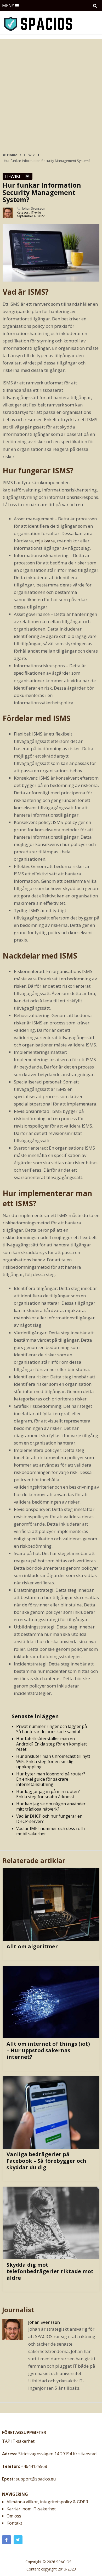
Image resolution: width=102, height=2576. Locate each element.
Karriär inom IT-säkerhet (31, 2509)
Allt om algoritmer (32, 1946)
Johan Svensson (34, 208)
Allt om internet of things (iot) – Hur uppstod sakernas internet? (48, 2050)
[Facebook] (7, 2540)
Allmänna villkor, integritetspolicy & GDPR (47, 2502)
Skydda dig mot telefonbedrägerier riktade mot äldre (50, 2271)
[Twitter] (18, 2540)
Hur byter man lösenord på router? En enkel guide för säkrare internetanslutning (51, 1779)
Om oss (14, 2516)
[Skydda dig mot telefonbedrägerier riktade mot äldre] (51, 2223)
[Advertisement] (51, 93)
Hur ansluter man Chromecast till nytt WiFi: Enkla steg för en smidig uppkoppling (53, 1762)
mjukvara (45, 541)
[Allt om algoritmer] (51, 1905)
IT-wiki (13, 176)
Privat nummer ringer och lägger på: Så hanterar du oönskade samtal (52, 1729)
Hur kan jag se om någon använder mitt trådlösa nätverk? (51, 1806)
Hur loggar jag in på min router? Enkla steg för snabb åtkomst (48, 1794)
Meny (8, 6)
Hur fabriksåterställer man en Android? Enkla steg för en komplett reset (52, 1744)
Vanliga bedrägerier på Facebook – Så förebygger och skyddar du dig (46, 2161)
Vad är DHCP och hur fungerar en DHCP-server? (49, 1819)
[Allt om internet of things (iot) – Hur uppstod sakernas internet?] (51, 2002)
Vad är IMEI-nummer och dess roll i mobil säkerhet (50, 1831)
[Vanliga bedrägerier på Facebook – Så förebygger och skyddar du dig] (51, 2112)
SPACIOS (64, 2562)
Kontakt (14, 2523)
